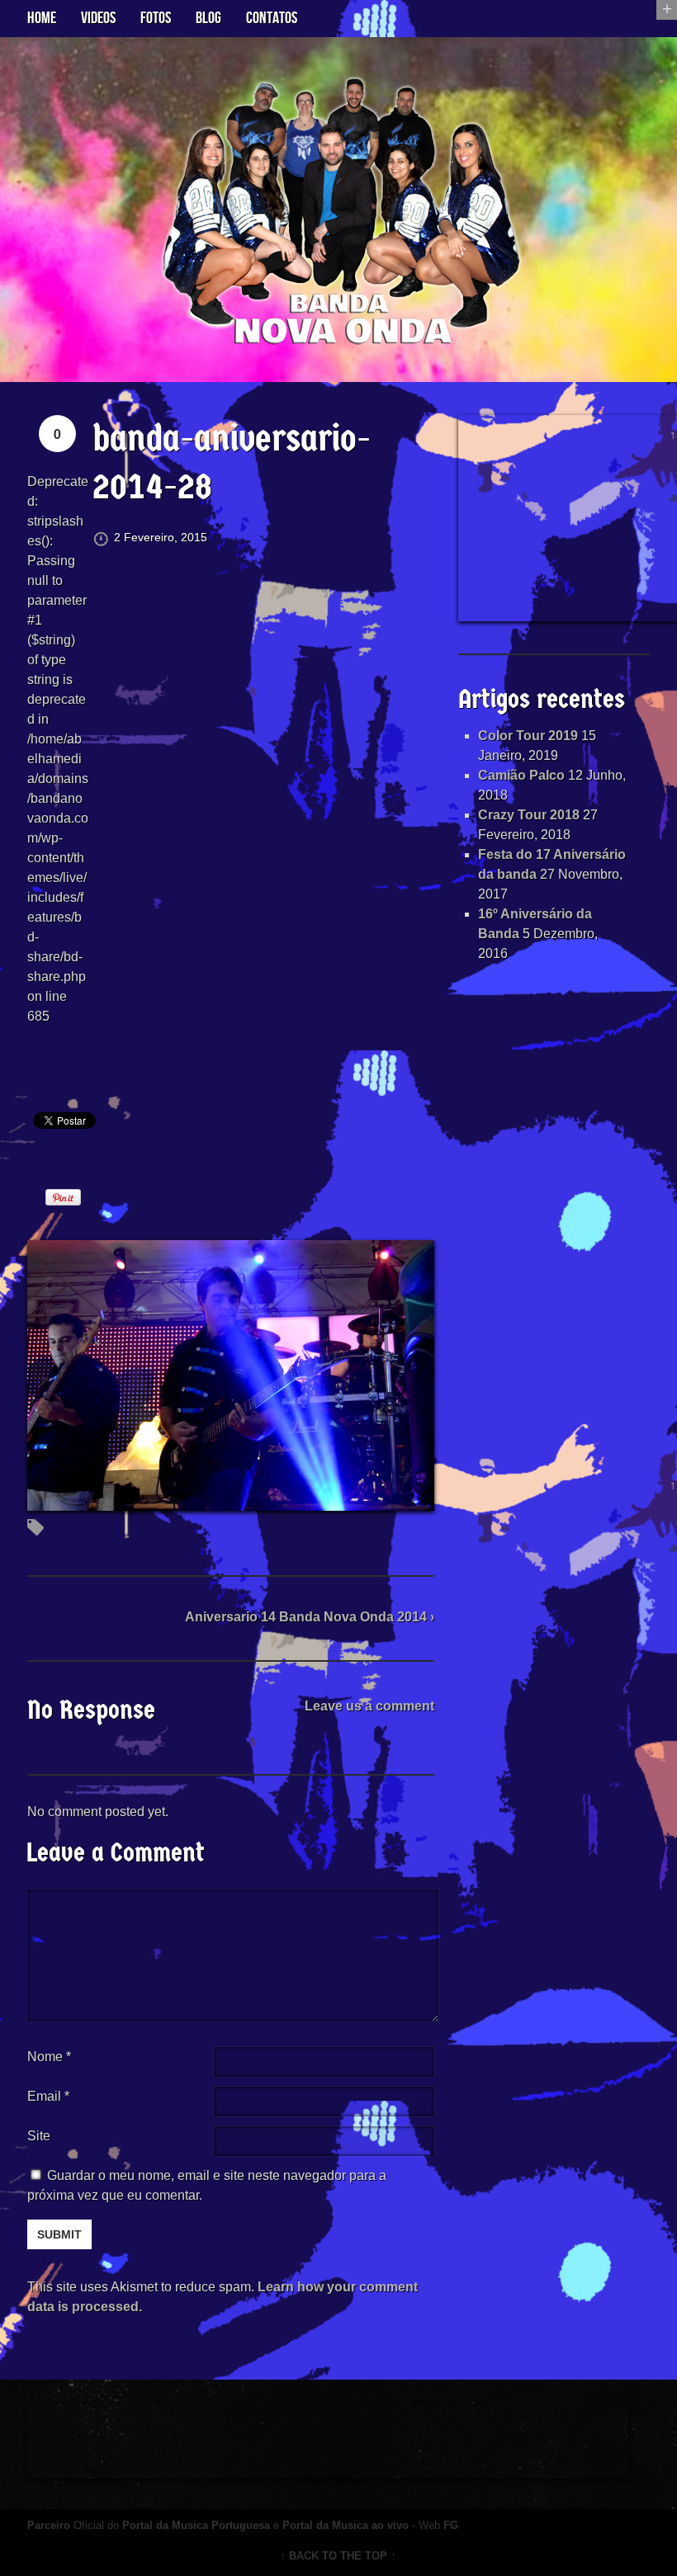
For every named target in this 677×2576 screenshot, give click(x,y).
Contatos (272, 18)
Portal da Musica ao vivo (346, 2525)
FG (451, 2525)
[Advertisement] (568, 518)
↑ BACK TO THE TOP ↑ (338, 2556)
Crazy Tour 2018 (529, 815)
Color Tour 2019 (528, 736)
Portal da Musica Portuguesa (196, 2525)
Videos (98, 18)
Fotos (156, 18)
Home (42, 18)
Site (39, 2136)
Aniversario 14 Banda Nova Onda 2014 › (310, 1617)
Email (44, 2096)
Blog (208, 18)
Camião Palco (521, 775)
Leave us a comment (369, 1706)
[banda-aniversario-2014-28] (231, 1500)
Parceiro (49, 2525)
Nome (49, 2057)
